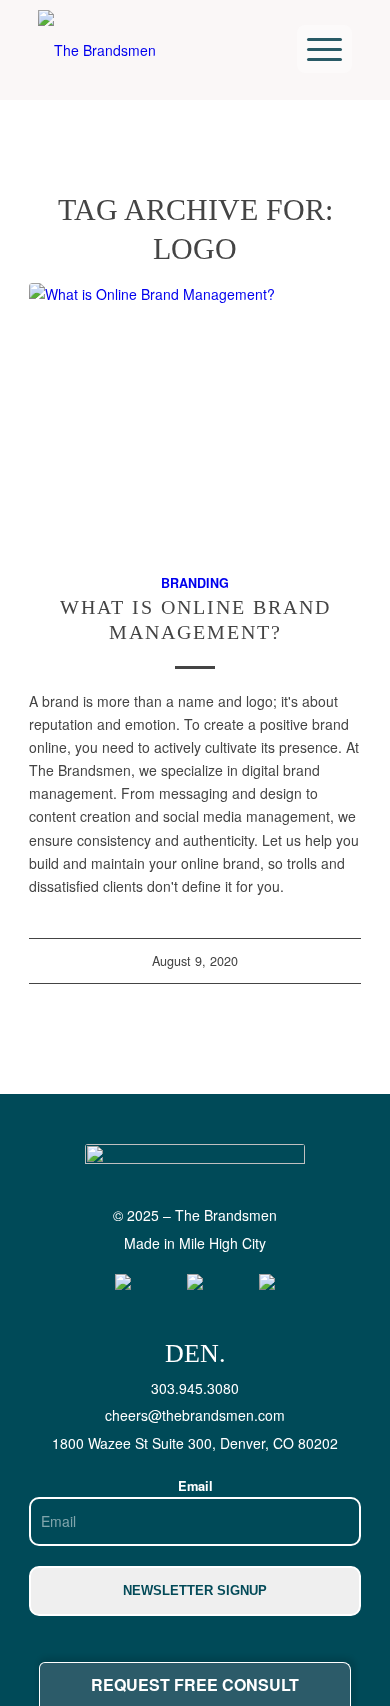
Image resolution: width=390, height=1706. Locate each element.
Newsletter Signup (195, 1590)
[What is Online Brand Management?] (195, 417)
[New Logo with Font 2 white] (195, 1174)
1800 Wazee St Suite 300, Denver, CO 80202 (195, 1443)
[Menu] (324, 49)
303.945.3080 (195, 1388)
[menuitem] (324, 49)
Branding (195, 583)
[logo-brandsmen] (128, 50)
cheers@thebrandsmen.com (195, 1415)
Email (195, 1486)
